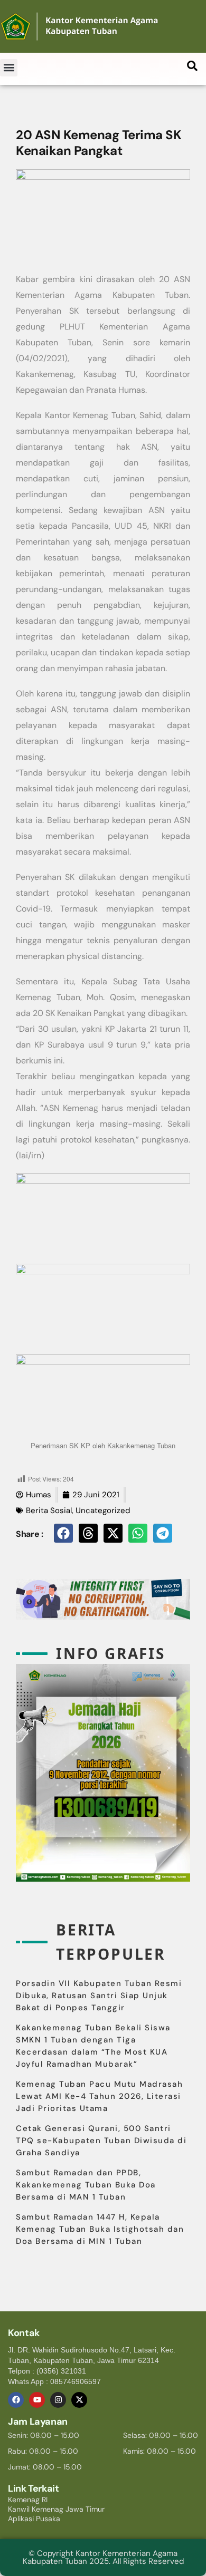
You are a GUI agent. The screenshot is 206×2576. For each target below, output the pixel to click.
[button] (9, 68)
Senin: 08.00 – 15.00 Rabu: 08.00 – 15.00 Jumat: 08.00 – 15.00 (45, 2451)
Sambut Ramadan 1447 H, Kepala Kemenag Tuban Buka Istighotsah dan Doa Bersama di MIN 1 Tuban (100, 2229)
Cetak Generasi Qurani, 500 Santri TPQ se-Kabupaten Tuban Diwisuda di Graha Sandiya (101, 2141)
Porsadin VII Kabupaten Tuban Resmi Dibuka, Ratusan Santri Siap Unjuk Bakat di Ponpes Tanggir (99, 1996)
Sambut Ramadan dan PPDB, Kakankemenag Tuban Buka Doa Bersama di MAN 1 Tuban (86, 2185)
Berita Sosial (49, 1510)
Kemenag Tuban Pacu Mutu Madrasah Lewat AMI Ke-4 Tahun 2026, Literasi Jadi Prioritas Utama (99, 2096)
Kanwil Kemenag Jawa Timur (56, 2509)
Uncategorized (103, 1510)
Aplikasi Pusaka (34, 2519)
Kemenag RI (28, 2500)
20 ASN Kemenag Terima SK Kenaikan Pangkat (99, 143)
